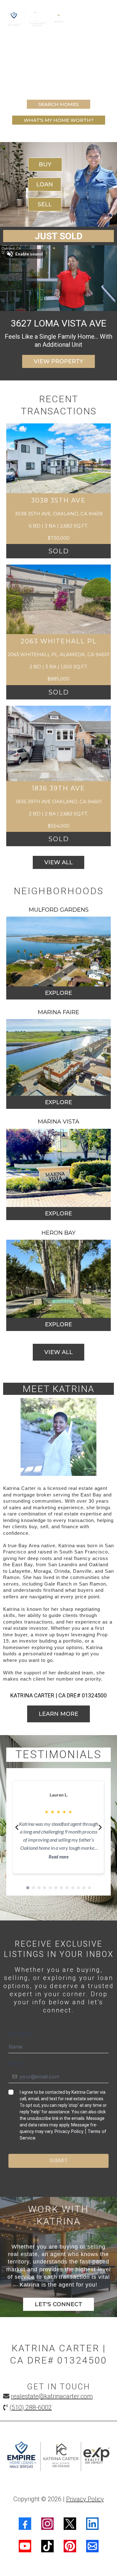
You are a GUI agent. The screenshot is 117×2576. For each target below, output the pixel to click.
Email (17, 2063)
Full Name (20, 2033)
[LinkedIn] (92, 2524)
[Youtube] (25, 2546)
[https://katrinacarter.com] (58, 2457)
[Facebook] (25, 2524)
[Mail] (92, 2546)
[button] (108, 19)
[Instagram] (47, 2524)
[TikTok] (47, 2546)
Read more (59, 1857)
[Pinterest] (70, 2546)
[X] (70, 2524)
